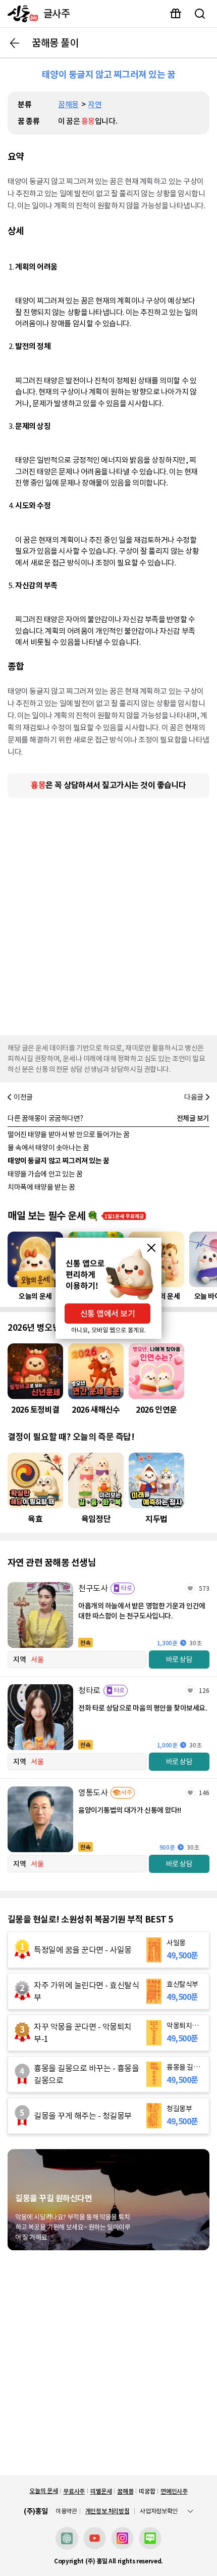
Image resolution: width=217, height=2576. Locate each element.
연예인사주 (174, 2491)
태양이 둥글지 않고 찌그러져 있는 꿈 (59, 1161)
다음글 (194, 1097)
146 (204, 1793)
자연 (95, 104)
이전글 (23, 1097)
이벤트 (176, 14)
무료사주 (74, 2491)
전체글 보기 (193, 1118)
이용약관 (66, 2511)
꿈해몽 (68, 104)
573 (204, 1588)
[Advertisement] (108, 914)
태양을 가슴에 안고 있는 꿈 (45, 1174)
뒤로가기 (15, 43)
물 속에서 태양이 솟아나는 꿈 (48, 1148)
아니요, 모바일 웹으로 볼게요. (108, 1330)
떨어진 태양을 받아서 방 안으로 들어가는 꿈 (69, 1134)
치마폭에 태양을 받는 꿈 (41, 1187)
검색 (200, 14)
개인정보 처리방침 (107, 2511)
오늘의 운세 (43, 2491)
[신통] (20, 14)
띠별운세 (101, 2491)
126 (204, 1691)
